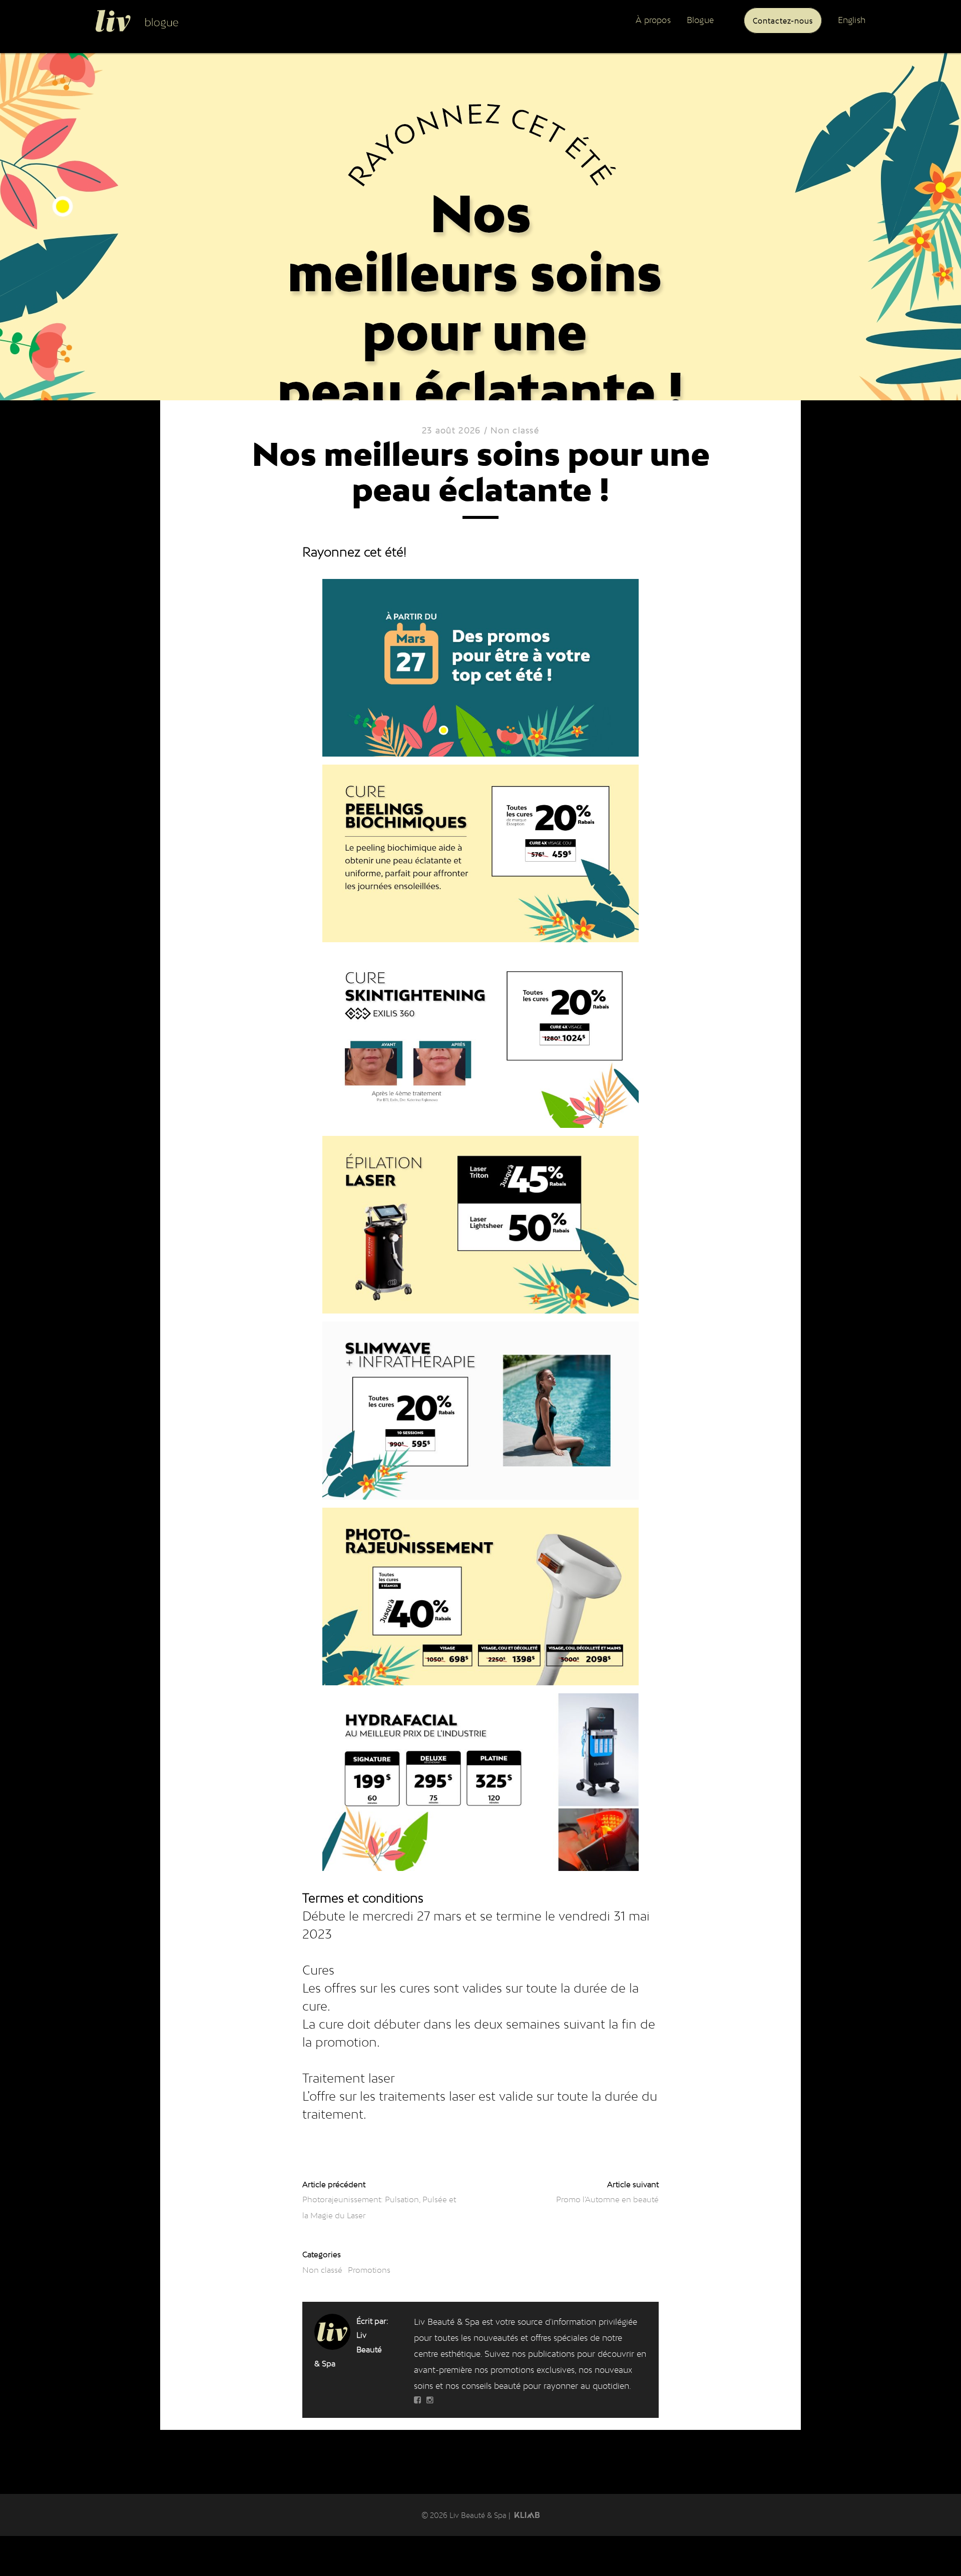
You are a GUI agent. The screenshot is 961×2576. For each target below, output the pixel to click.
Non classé (515, 430)
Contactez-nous (783, 20)
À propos (653, 20)
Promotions (369, 2270)
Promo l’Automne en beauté (607, 2199)
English (852, 20)
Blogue (700, 20)
